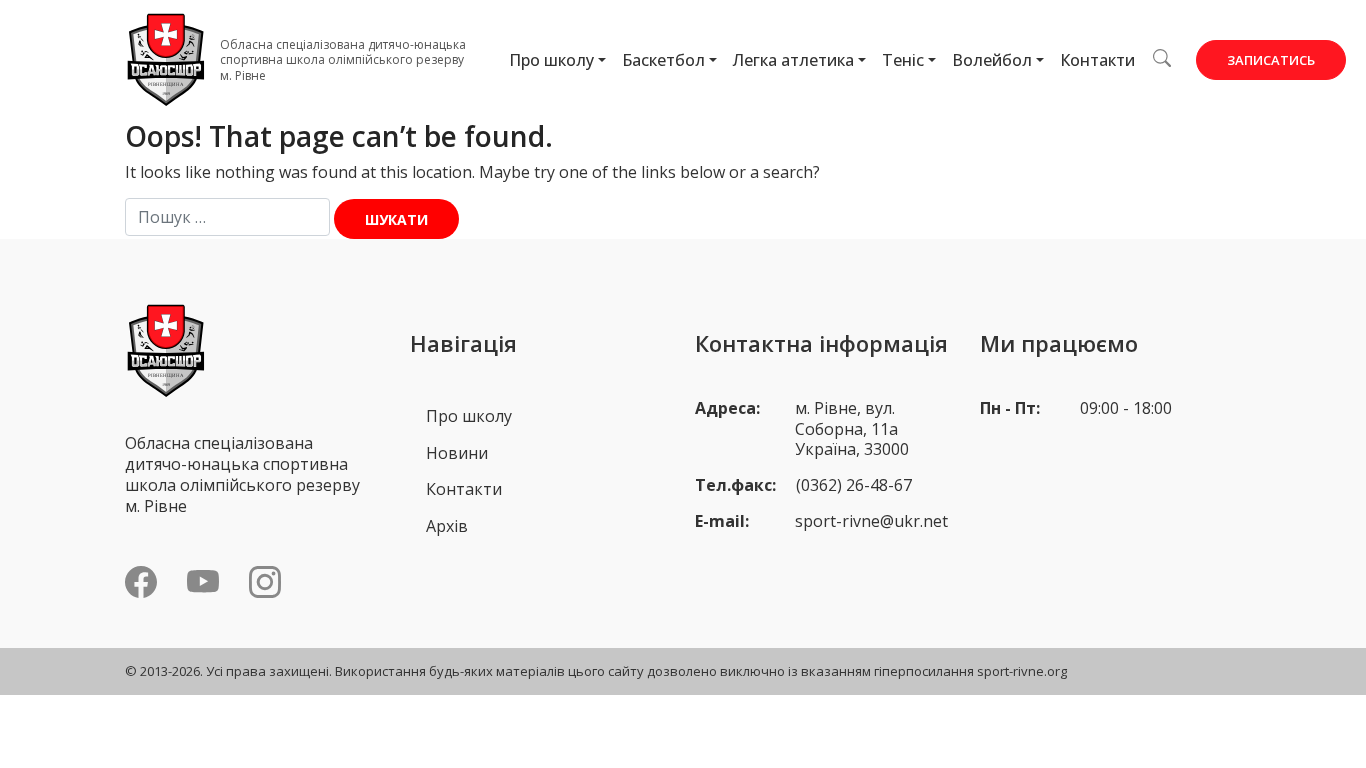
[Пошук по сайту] (1162, 58)
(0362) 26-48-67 (854, 485)
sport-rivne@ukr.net (871, 521)
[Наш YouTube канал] (203, 582)
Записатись (1271, 60)
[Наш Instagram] (265, 582)
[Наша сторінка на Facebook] (141, 582)
